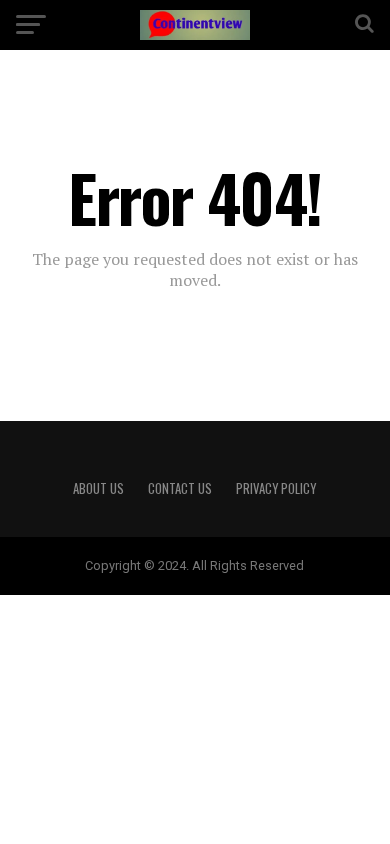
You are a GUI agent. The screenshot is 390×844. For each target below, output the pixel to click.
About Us (98, 488)
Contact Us (180, 488)
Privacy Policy (276, 488)
